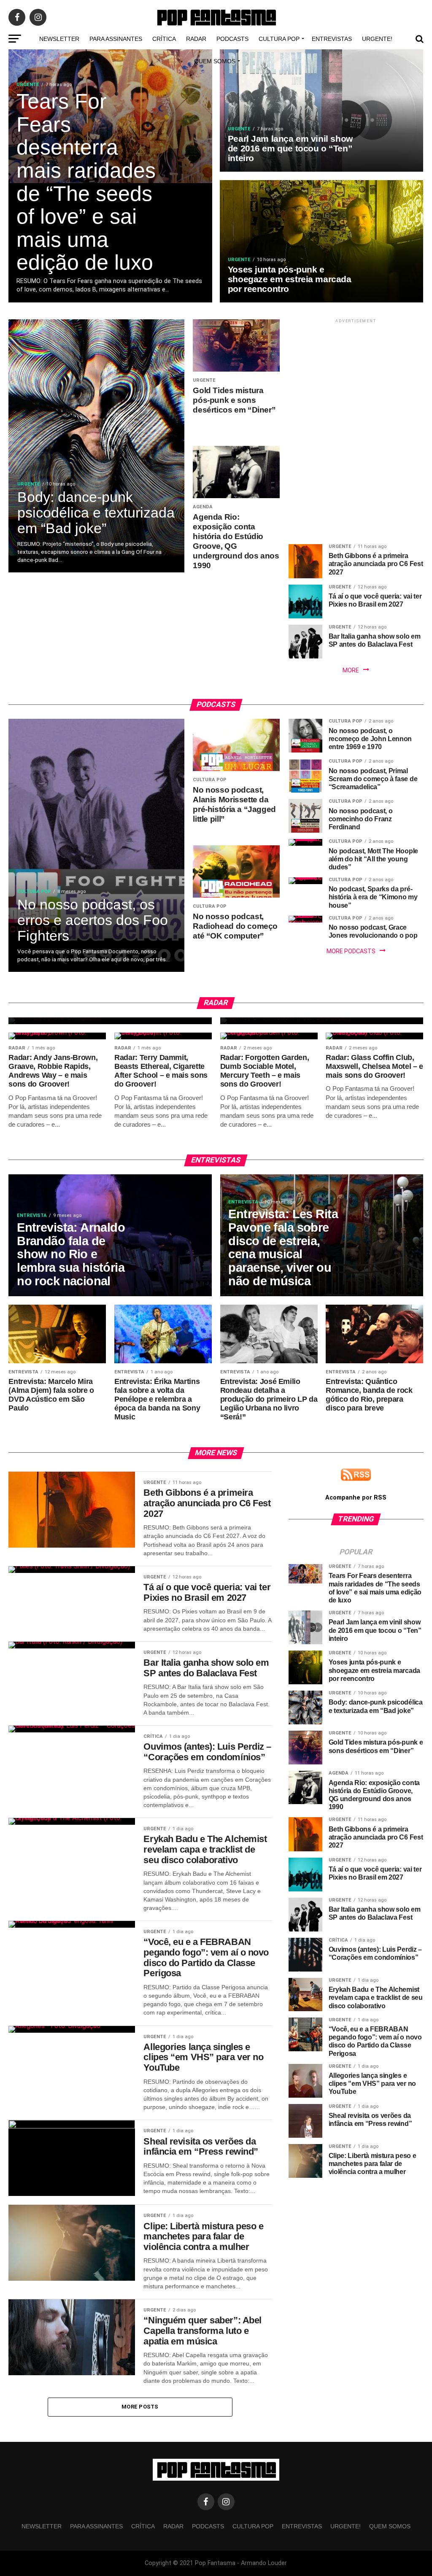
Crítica (164, 39)
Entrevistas (332, 39)
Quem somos (215, 61)
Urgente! (377, 39)
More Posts (140, 2407)
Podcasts (232, 39)
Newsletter (59, 39)
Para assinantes (116, 39)
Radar (196, 39)
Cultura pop (279, 39)
